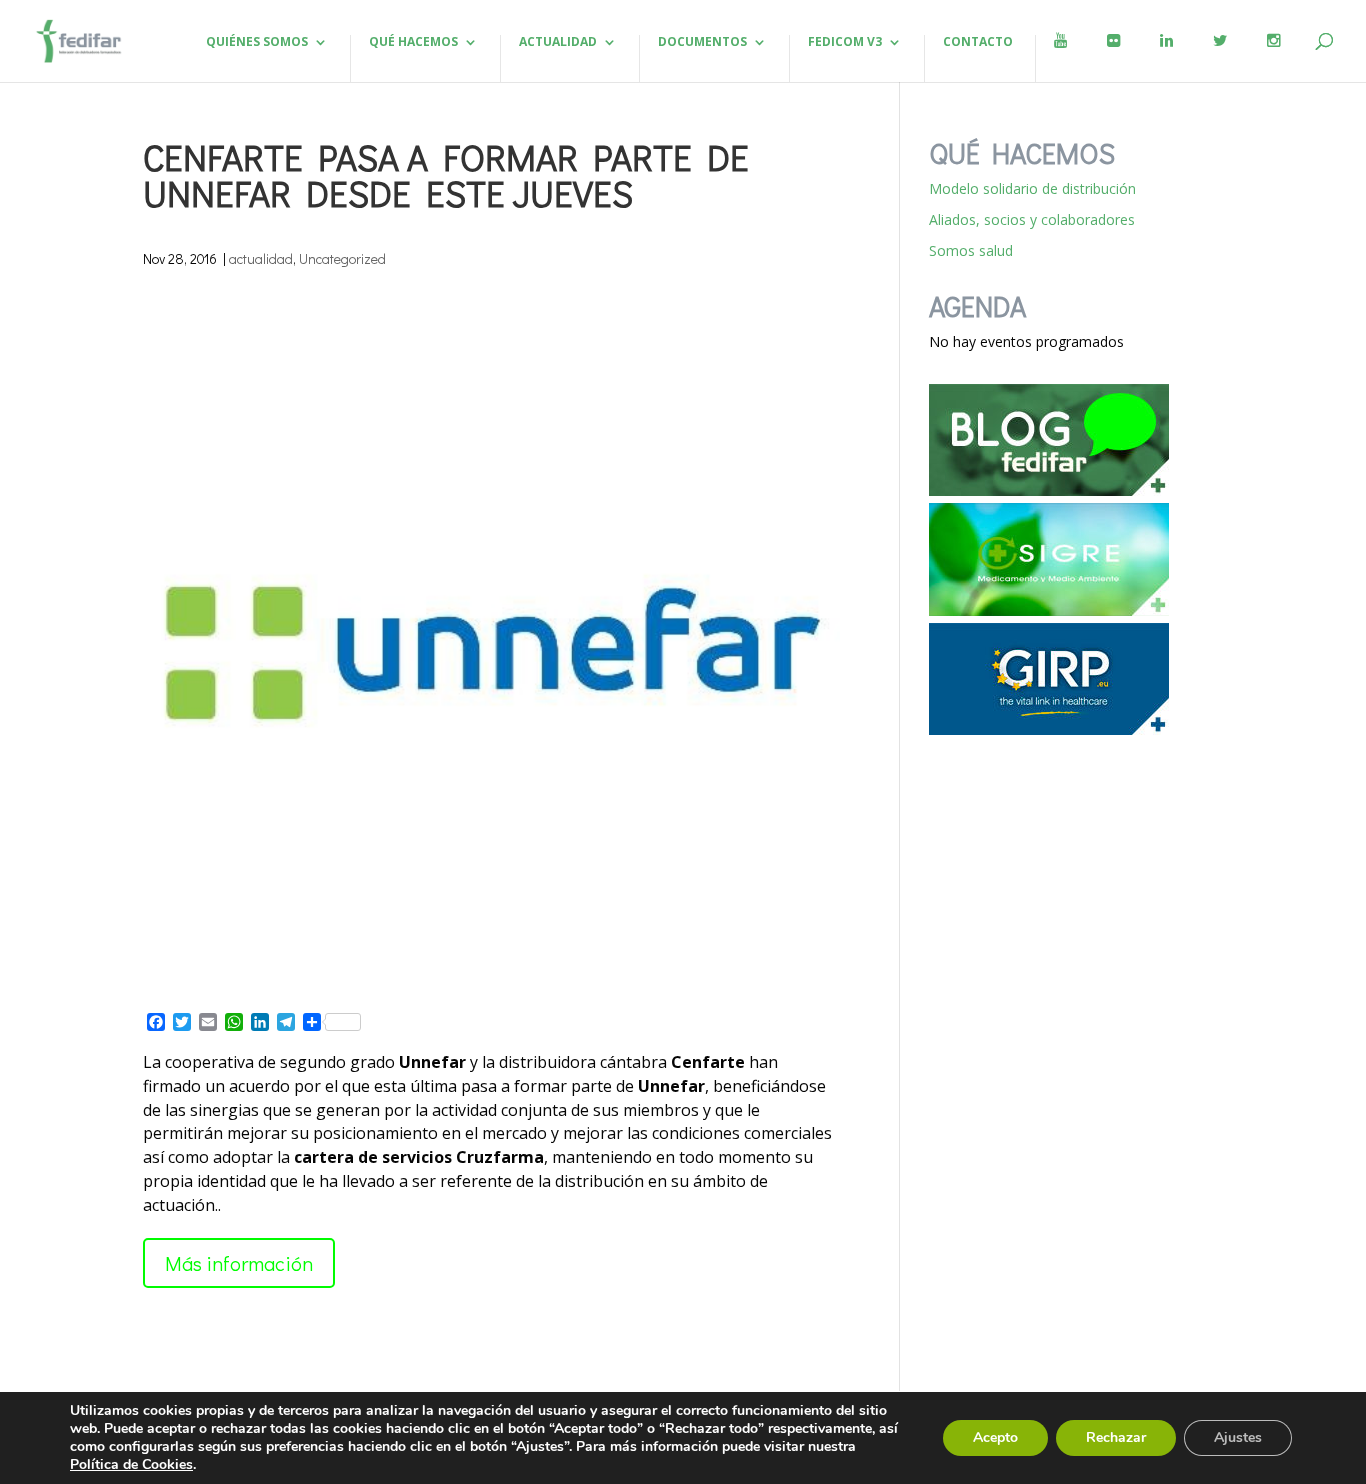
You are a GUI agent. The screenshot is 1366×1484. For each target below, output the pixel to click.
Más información (239, 1263)
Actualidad (558, 42)
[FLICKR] (1113, 57)
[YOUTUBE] (1060, 57)
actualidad (261, 258)
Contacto (978, 42)
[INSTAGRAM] (1273, 57)
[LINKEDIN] (1166, 57)
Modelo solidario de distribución (1032, 188)
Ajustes (1238, 1437)
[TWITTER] (1220, 57)
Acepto (995, 1437)
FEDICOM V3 (845, 42)
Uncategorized (342, 258)
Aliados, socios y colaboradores (1032, 219)
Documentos (702, 42)
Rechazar (1116, 1437)
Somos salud (971, 250)
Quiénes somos (257, 42)
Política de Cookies (131, 1464)
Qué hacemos (413, 42)
